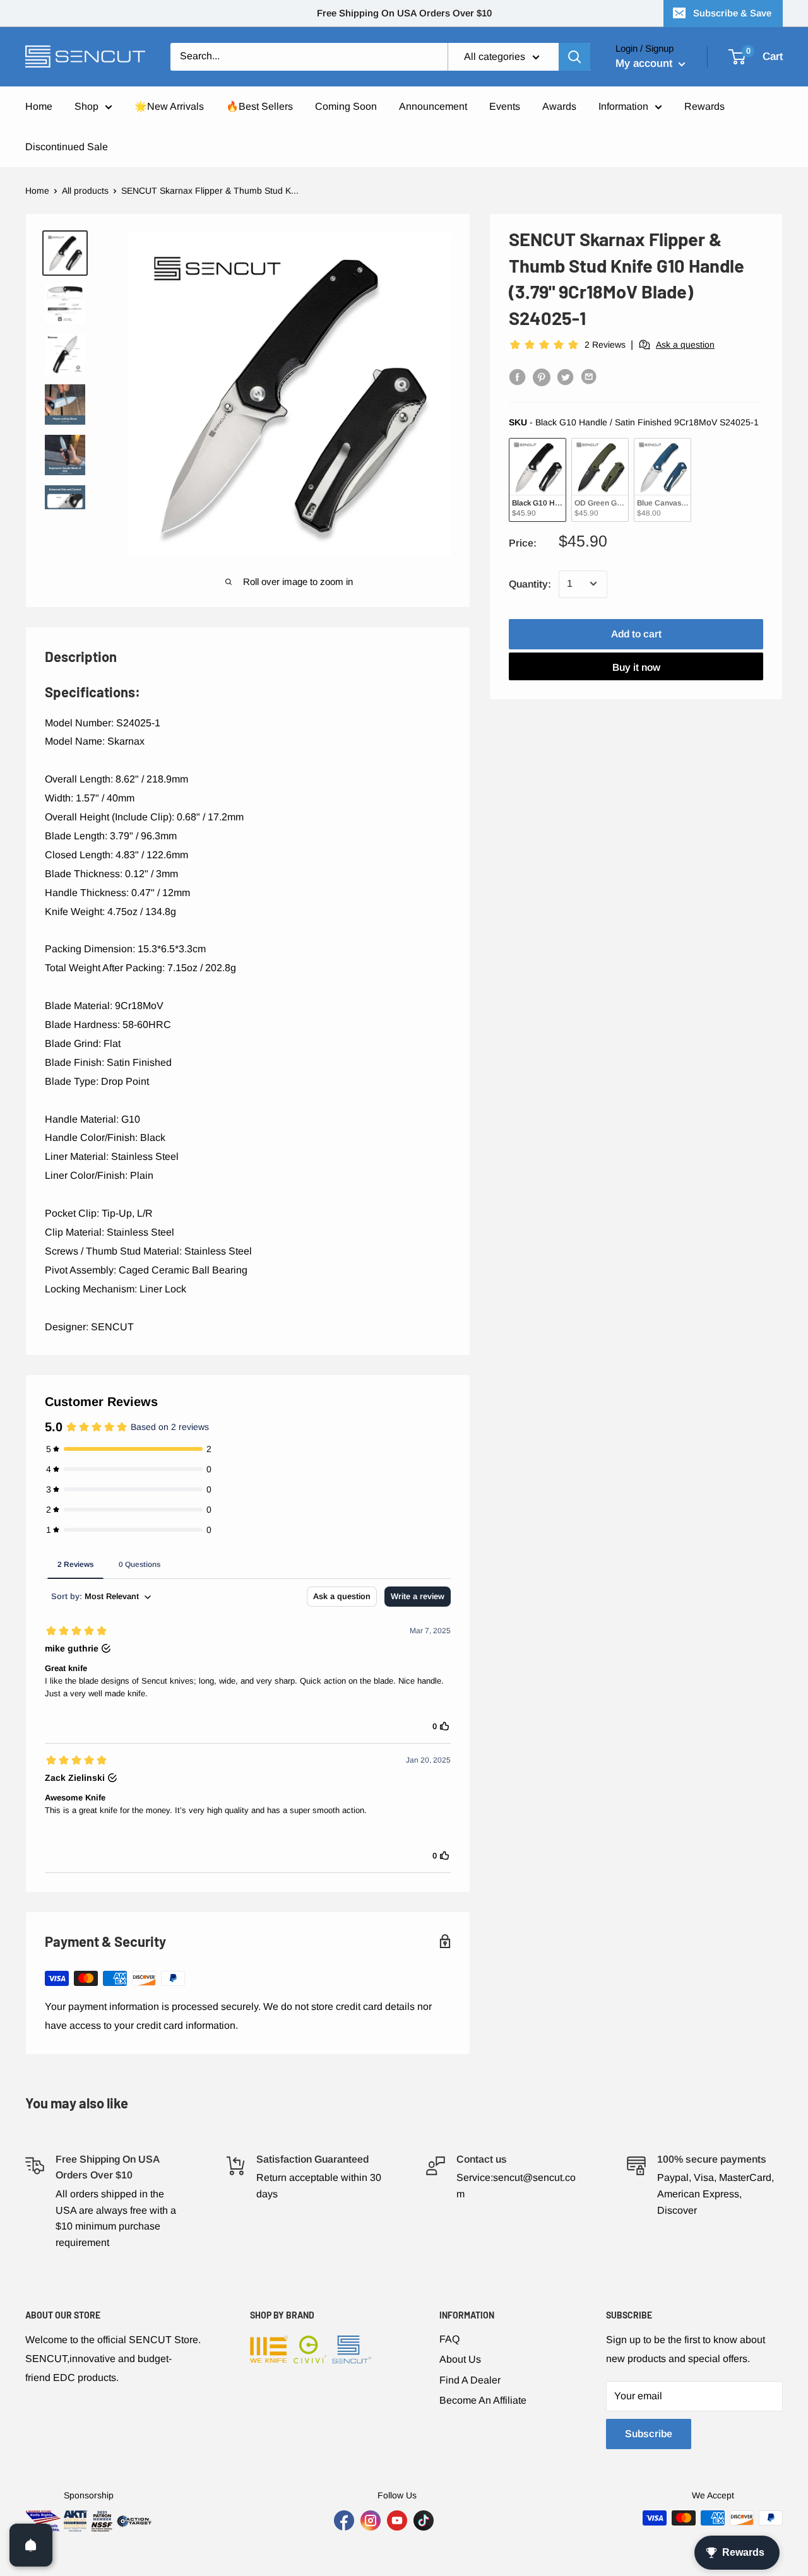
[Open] (31, 2545)
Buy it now (636, 667)
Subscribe (649, 2434)
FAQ (449, 2339)
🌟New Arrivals (169, 106)
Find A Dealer (470, 2380)
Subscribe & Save (732, 13)
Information (623, 106)
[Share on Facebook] (518, 377)
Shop (86, 106)
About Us (460, 2359)
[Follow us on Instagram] (371, 2520)
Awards (559, 106)
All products (85, 191)
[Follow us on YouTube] (397, 2520)
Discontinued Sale (67, 147)
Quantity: (530, 583)
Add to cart (636, 633)
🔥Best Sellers (259, 106)
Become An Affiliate (483, 2400)
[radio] (538, 479)
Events (505, 106)
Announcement (433, 106)
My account (645, 63)
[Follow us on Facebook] (344, 2520)
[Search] (574, 57)
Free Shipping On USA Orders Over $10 (404, 13)
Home (39, 106)
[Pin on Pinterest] (542, 377)
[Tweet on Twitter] (566, 377)
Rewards (704, 106)
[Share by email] (590, 377)
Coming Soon (346, 106)
